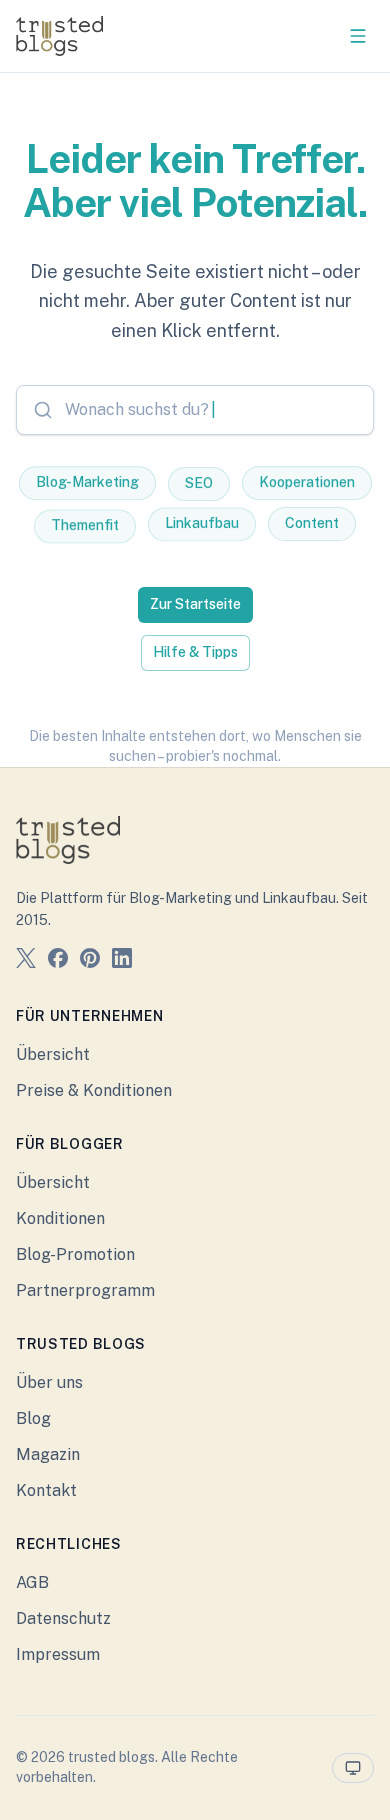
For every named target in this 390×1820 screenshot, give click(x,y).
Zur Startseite (195, 604)
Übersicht (53, 1054)
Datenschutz (63, 1618)
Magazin (48, 1454)
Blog (33, 1418)
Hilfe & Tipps (195, 652)
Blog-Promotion (75, 1254)
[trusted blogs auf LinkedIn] (122, 961)
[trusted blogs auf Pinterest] (90, 961)
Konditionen (60, 1218)
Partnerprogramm (85, 1290)
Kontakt (46, 1490)
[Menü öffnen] (358, 36)
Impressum (58, 1654)
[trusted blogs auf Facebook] (58, 961)
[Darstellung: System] (353, 1768)
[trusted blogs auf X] (26, 961)
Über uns (49, 1382)
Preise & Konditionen (94, 1090)
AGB (32, 1582)
